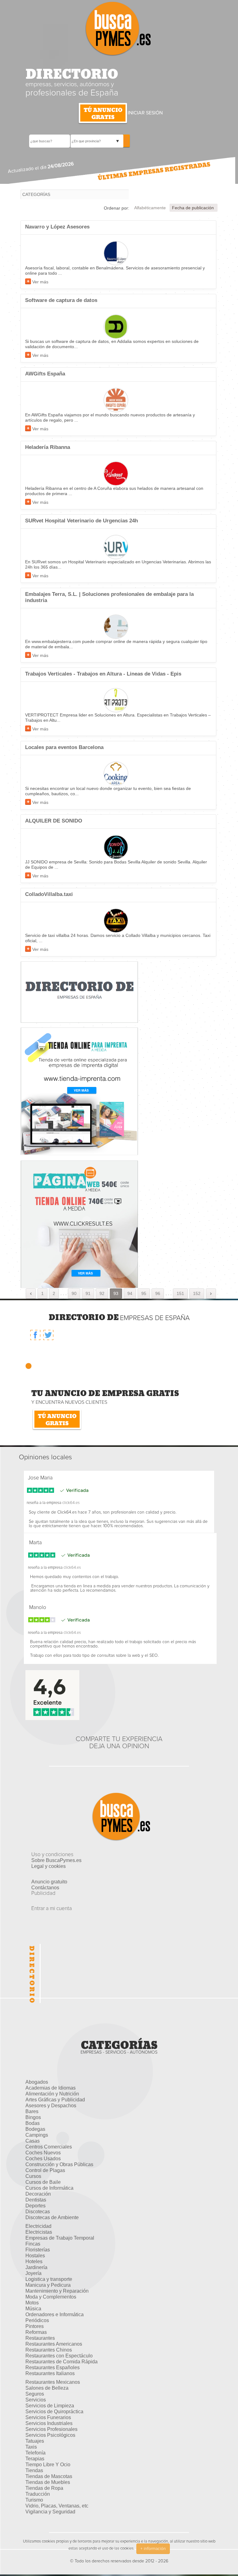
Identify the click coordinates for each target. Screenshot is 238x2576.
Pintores (35, 2326)
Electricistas (39, 2232)
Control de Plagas (45, 2170)
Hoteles (34, 2261)
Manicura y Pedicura (48, 2285)
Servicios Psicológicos (50, 2435)
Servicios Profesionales (51, 2429)
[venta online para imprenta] (79, 1091)
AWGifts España (45, 374)
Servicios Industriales (49, 2423)
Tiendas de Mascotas (49, 2476)
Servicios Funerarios (48, 2417)
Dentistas (36, 2200)
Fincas (33, 2244)
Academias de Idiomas (51, 2088)
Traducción (38, 2494)
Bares (32, 2111)
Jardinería (36, 2267)
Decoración (38, 2194)
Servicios (36, 2400)
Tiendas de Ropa (44, 2488)
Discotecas (38, 2212)
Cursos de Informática (49, 2188)
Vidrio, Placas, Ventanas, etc (57, 2506)
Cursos (33, 2176)
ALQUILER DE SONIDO (54, 821)
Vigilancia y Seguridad (50, 2512)
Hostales (35, 2256)
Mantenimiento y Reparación (57, 2291)
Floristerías (38, 2250)
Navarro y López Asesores (57, 227)
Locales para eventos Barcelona (64, 747)
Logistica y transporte (49, 2279)
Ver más (40, 282)
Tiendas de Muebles (48, 2482)
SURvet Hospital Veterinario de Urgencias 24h (82, 521)
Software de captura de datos (61, 300)
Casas (33, 2141)
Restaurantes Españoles (53, 2368)
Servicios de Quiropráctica (54, 2412)
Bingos (33, 2117)
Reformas (36, 2332)
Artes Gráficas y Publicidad (55, 2100)
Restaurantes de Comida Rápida (62, 2362)
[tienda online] (79, 1224)
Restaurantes (40, 2338)
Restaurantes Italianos (50, 2373)
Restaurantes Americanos (54, 2344)
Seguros (35, 2394)
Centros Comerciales (49, 2147)
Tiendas (34, 2470)
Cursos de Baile (43, 2182)
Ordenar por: (117, 208)
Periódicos (37, 2320)
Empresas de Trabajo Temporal (60, 2238)
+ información (153, 2549)
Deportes (35, 2206)
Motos (32, 2303)
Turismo (34, 2500)
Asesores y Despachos (51, 2106)
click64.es (71, 1503)
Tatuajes (35, 2441)
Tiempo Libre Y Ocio (48, 2465)
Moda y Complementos (51, 2297)
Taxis (31, 2447)
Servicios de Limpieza (50, 2406)
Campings (37, 2135)
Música (33, 2309)
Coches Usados (43, 2159)
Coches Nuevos (43, 2153)
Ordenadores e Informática (55, 2314)
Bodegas (35, 2129)
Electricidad (38, 2226)
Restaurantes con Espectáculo (59, 2356)
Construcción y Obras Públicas (59, 2164)
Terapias (35, 2459)
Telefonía (35, 2453)
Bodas (33, 2123)
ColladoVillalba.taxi (49, 894)
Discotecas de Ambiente (52, 2217)
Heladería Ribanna (48, 447)
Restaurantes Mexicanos (53, 2382)
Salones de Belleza (47, 2388)
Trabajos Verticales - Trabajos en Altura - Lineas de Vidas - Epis (103, 674)
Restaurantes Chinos (49, 2350)
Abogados (37, 2082)
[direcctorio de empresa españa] (79, 992)
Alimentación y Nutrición (52, 2094)
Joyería (33, 2273)
